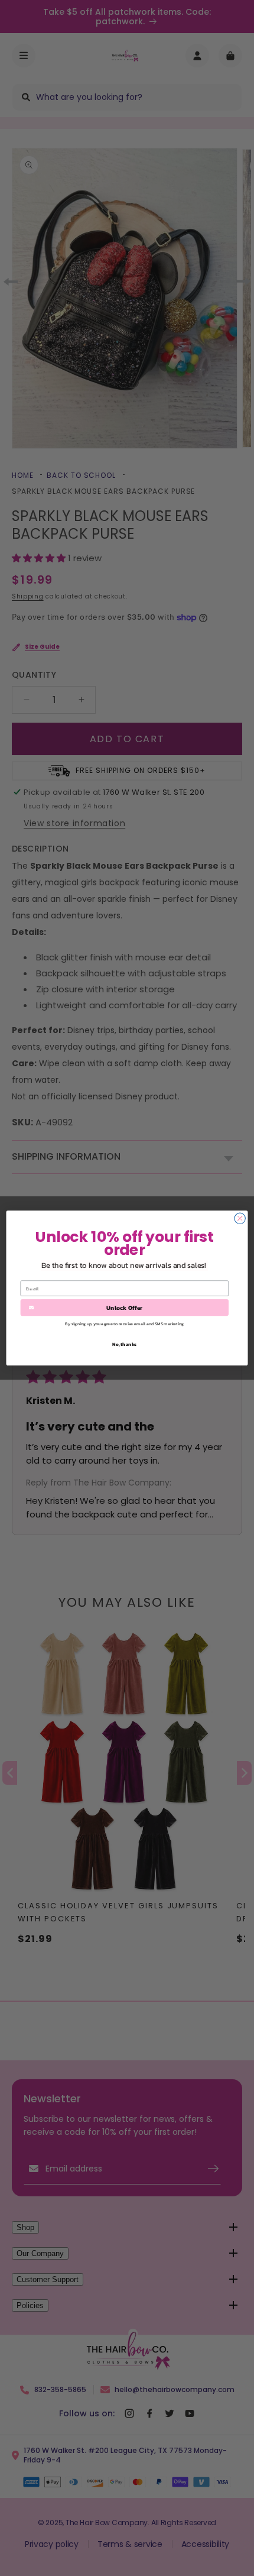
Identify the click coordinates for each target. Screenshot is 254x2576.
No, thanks (124, 1344)
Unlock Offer (124, 1308)
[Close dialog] (240, 1218)
